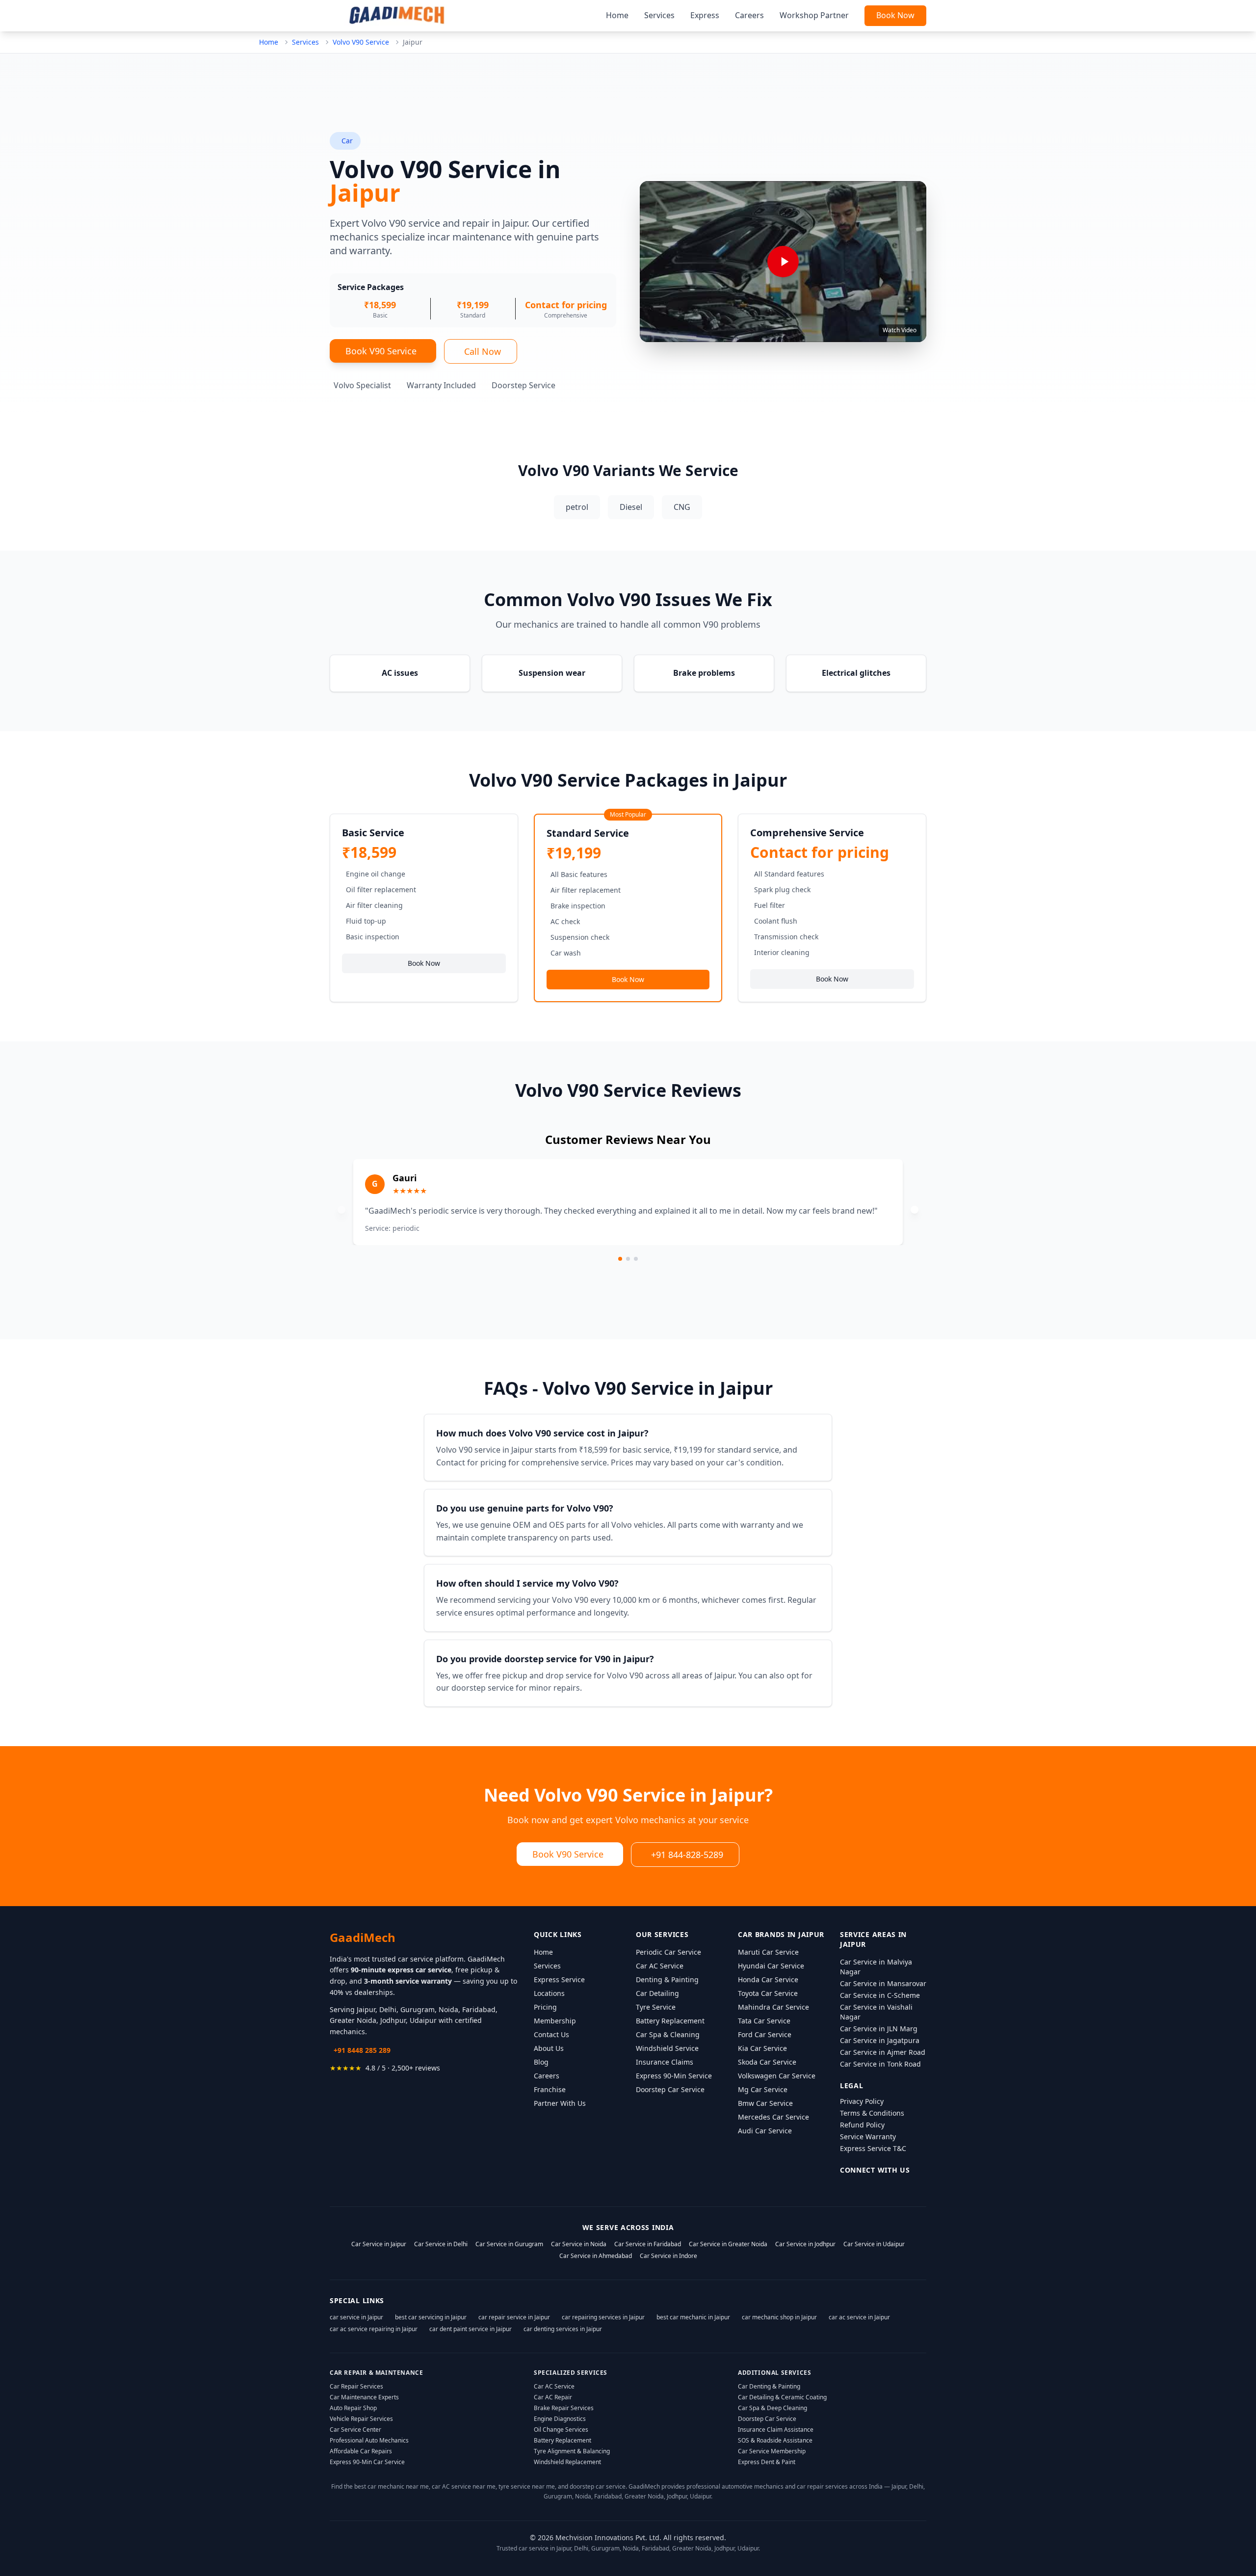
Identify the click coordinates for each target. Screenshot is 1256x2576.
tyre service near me (527, 2486)
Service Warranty (868, 2137)
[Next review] (915, 1210)
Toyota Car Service (768, 1993)
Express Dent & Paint (767, 2462)
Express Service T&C (873, 2148)
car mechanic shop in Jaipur (779, 2317)
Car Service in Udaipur (874, 2244)
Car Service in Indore (668, 2256)
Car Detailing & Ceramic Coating (782, 2397)
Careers (749, 15)
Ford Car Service (765, 2034)
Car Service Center (355, 2430)
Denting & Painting (667, 1979)
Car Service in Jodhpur (805, 2244)
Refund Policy (862, 2125)
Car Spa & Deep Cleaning (772, 2408)
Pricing (545, 2007)
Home (617, 15)
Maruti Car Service (768, 1952)
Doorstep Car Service (670, 2089)
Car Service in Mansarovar (883, 1983)
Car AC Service (660, 1966)
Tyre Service (656, 2007)
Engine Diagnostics (560, 2419)
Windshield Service (667, 2048)
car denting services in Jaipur (563, 2329)
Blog (541, 2062)
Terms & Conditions (872, 2113)
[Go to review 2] (628, 1259)
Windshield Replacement (567, 2462)
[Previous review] (341, 1210)
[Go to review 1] (620, 1259)
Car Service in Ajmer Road (883, 2052)
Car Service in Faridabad (648, 2244)
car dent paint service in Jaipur (471, 2329)
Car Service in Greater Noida (728, 2244)
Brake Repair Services (564, 2408)
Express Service (559, 1979)
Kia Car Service (762, 2048)
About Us (549, 2048)
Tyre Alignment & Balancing (572, 2451)
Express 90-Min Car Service (367, 2462)
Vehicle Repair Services (361, 2419)
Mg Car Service (763, 2089)
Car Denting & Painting (769, 2386)
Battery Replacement (670, 2021)
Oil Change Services (561, 2430)
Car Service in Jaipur (379, 2244)
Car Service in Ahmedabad (596, 2256)
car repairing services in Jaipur (603, 2317)
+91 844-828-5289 (687, 1855)
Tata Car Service (764, 2021)
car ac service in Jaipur (859, 2317)
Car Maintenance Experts (364, 2397)
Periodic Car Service (668, 1952)
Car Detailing (657, 1993)
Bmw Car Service (765, 2103)
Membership (555, 2021)
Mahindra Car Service (773, 2007)
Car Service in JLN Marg (879, 2029)
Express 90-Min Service (674, 2076)
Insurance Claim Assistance (776, 2430)
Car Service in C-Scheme (880, 1995)
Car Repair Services (356, 2386)
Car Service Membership (772, 2451)
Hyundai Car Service (771, 1966)
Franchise (550, 2089)
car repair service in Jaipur (514, 2317)
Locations (549, 1993)
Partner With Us (560, 2103)
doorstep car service (598, 2486)
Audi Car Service (765, 2131)
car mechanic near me (398, 2486)
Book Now (895, 15)
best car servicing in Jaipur (431, 2317)
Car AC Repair (553, 2397)
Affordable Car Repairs (361, 2451)
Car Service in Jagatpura (880, 2040)
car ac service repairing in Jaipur (374, 2329)
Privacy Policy (862, 2101)
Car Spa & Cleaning (668, 2034)
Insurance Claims (665, 2062)
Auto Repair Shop (353, 2408)
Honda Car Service (768, 1979)
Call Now (483, 351)
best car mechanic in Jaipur (693, 2317)
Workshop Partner (814, 15)
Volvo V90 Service (361, 42)
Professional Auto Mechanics (369, 2440)
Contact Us (551, 2034)
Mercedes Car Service (773, 2117)
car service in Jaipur (356, 2317)
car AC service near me (464, 2486)
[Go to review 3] (636, 1259)
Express (705, 15)
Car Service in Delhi (441, 2244)
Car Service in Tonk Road (880, 2064)
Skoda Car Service (767, 2062)
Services (659, 15)
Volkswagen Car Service (777, 2076)
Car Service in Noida (579, 2244)
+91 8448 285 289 (362, 2050)
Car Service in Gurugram (509, 2244)
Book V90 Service (381, 351)
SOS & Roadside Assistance (775, 2440)
